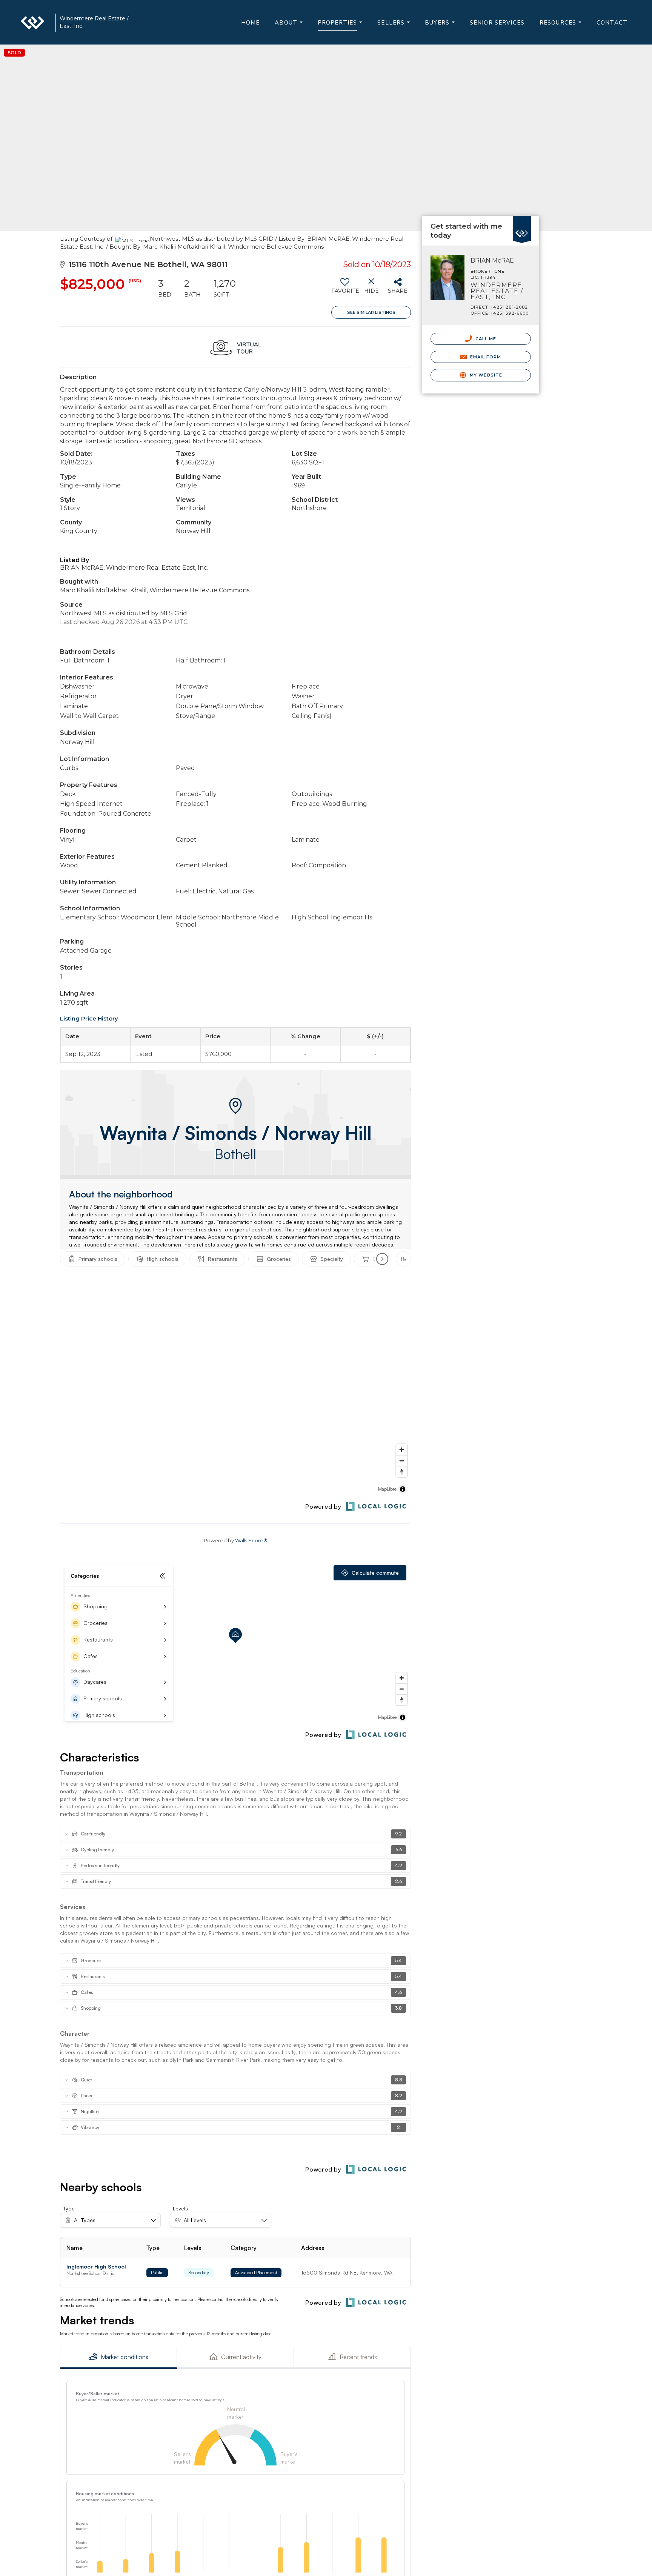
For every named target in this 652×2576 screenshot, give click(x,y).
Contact (612, 23)
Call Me (485, 339)
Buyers (441, 26)
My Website (485, 375)
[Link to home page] (36, 23)
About (290, 26)
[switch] (345, 289)
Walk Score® (251, 1540)
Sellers (395, 26)
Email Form (485, 357)
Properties (342, 27)
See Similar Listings (371, 312)
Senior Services (497, 23)
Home (251, 23)
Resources (562, 26)
